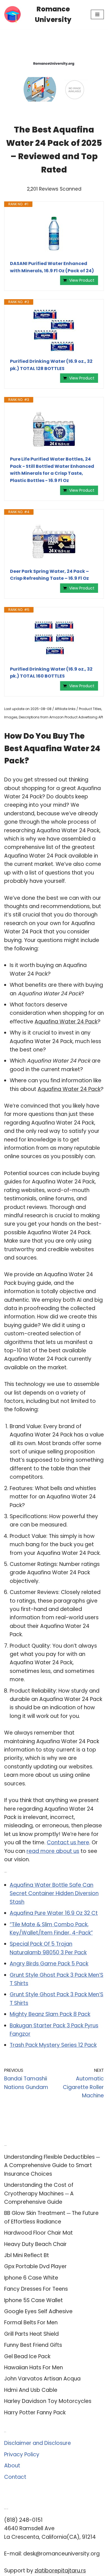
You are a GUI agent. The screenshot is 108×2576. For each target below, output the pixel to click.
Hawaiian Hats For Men (34, 2368)
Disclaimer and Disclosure (38, 2443)
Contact (15, 2477)
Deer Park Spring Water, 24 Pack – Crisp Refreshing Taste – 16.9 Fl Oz (49, 575)
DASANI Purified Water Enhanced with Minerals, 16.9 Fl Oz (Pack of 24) (52, 267)
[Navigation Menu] (97, 14)
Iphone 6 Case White (31, 2278)
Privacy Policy (22, 2454)
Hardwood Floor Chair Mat (38, 2233)
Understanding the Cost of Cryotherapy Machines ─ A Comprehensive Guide (39, 2193)
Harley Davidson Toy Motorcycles (48, 2401)
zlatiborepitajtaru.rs (60, 2571)
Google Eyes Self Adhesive (38, 2311)
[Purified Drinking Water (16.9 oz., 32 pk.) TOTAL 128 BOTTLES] (54, 331)
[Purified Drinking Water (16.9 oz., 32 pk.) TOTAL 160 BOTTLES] (54, 639)
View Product (82, 280)
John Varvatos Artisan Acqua (42, 2379)
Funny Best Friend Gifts (33, 2345)
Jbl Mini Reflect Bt (27, 2255)
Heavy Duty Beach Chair (35, 2244)
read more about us (53, 1851)
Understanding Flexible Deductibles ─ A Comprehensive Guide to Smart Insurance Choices (52, 2165)
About (12, 2466)
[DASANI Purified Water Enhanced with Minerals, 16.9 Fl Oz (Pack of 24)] (54, 234)
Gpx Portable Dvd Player (35, 2266)
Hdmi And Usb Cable (31, 2390)
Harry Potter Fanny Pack (35, 2413)
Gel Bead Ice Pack (27, 2356)
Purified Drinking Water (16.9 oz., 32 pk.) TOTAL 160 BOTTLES (51, 673)
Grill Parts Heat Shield (31, 2334)
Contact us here (68, 1842)
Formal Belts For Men (31, 2323)
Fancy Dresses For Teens (36, 2289)
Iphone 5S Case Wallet (34, 2300)
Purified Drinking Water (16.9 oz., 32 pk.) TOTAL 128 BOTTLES (51, 365)
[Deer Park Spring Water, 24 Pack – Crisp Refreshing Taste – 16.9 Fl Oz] (54, 541)
